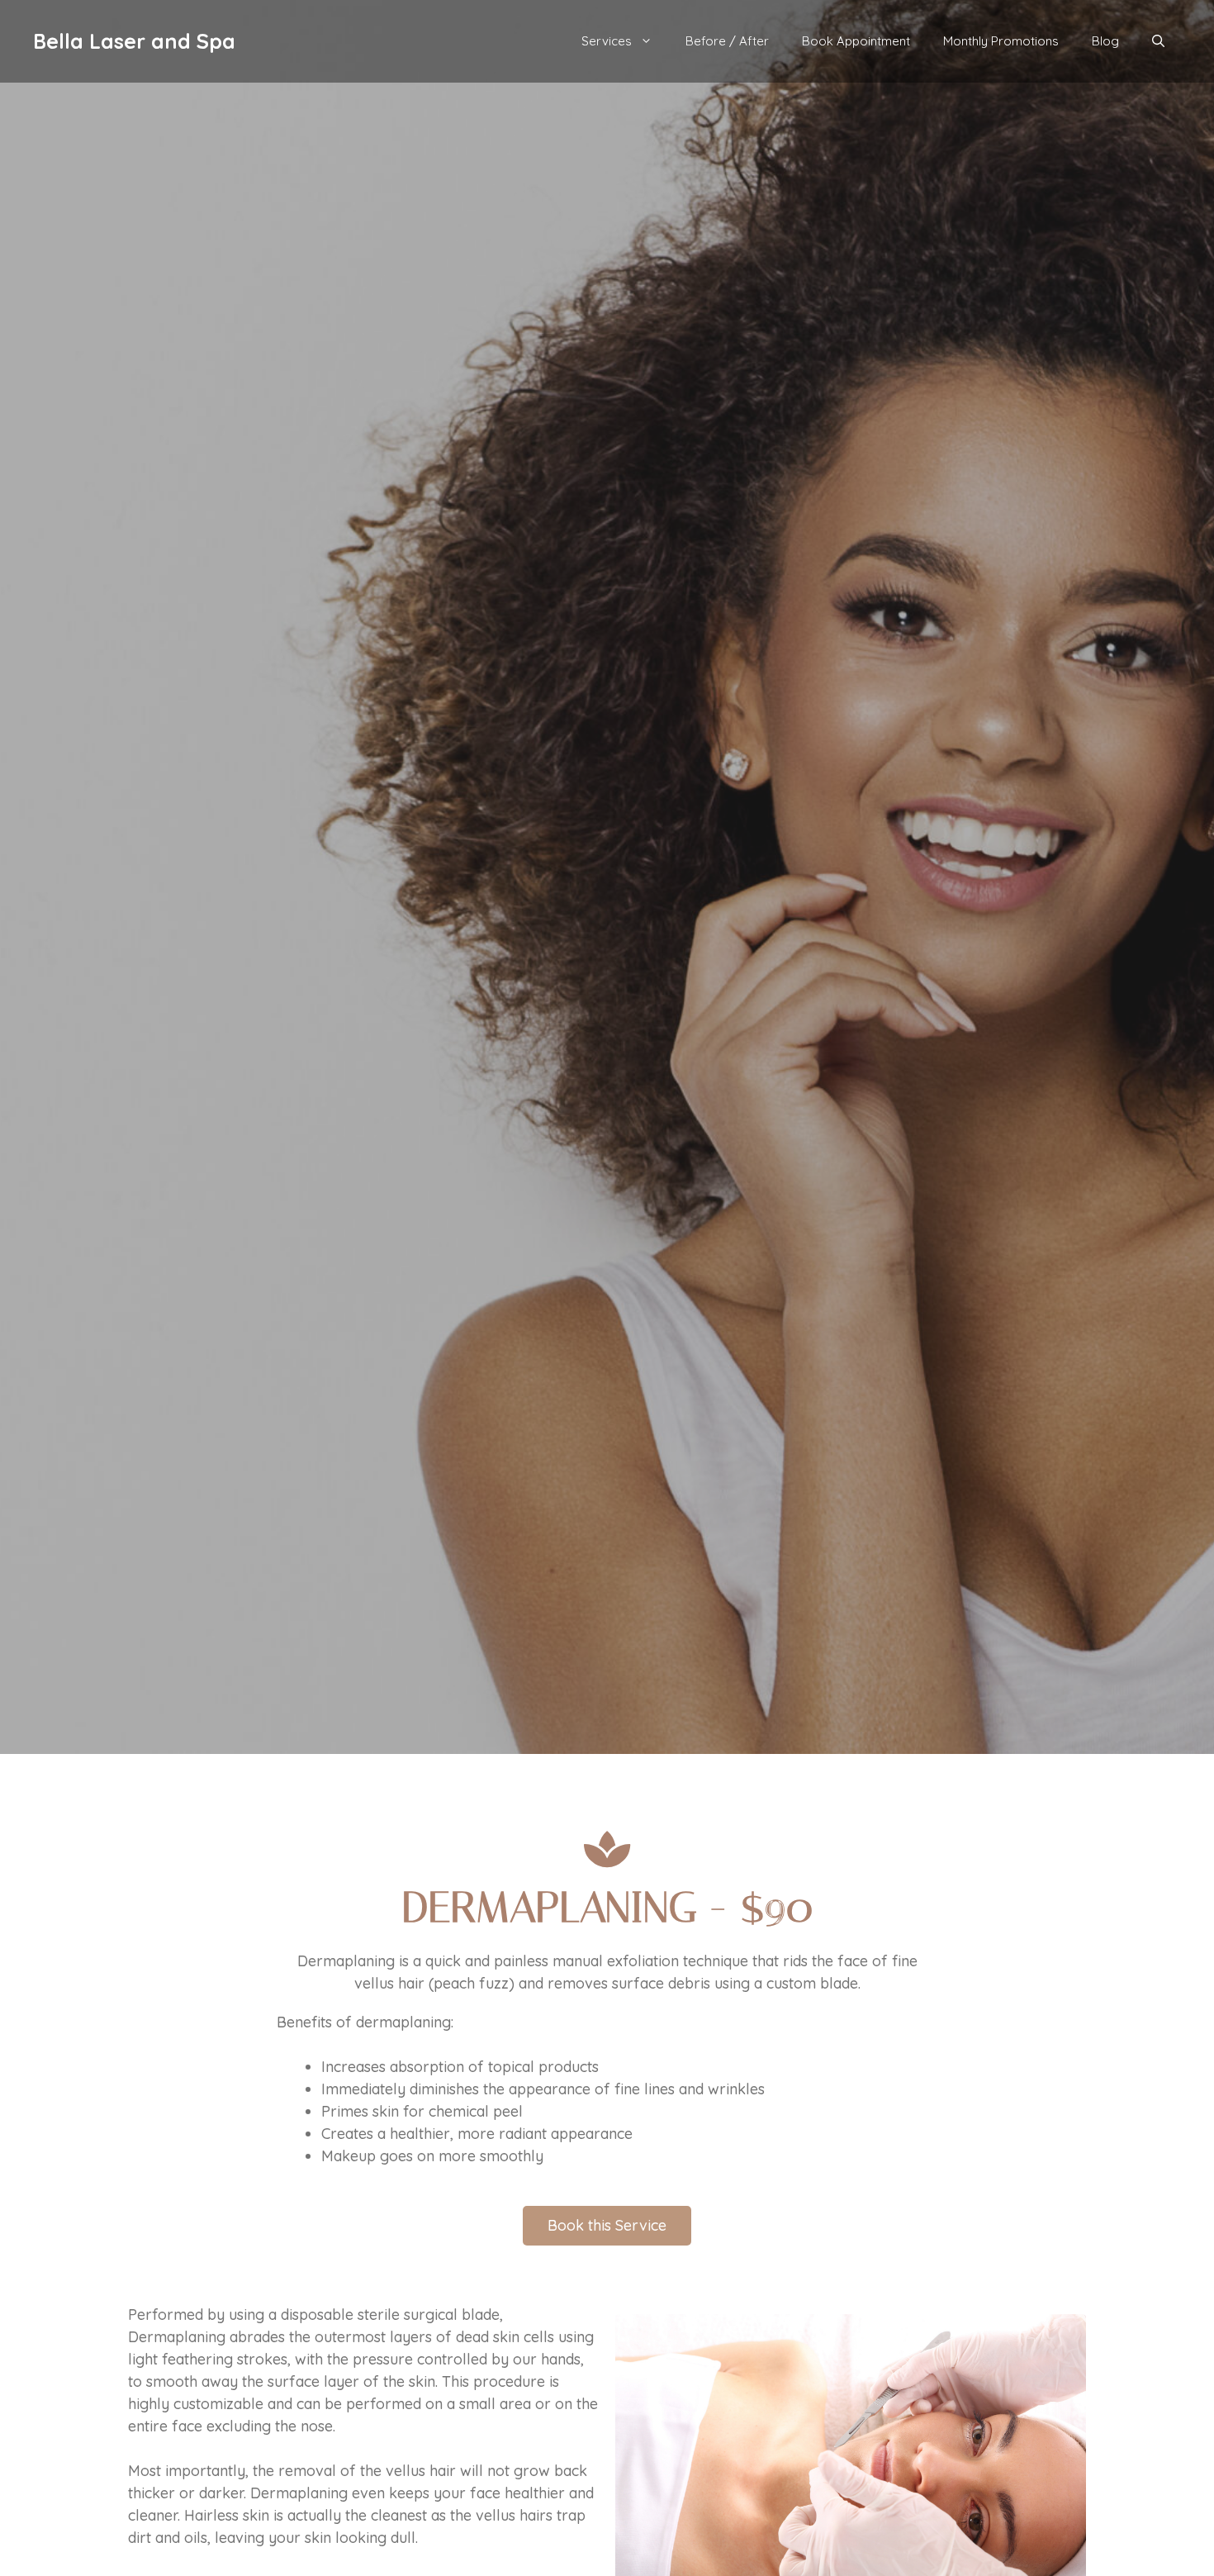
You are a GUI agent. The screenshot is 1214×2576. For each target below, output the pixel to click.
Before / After (727, 41)
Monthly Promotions (1001, 41)
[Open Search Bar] (1158, 41)
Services (607, 41)
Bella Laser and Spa (134, 41)
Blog (1105, 41)
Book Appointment (856, 41)
